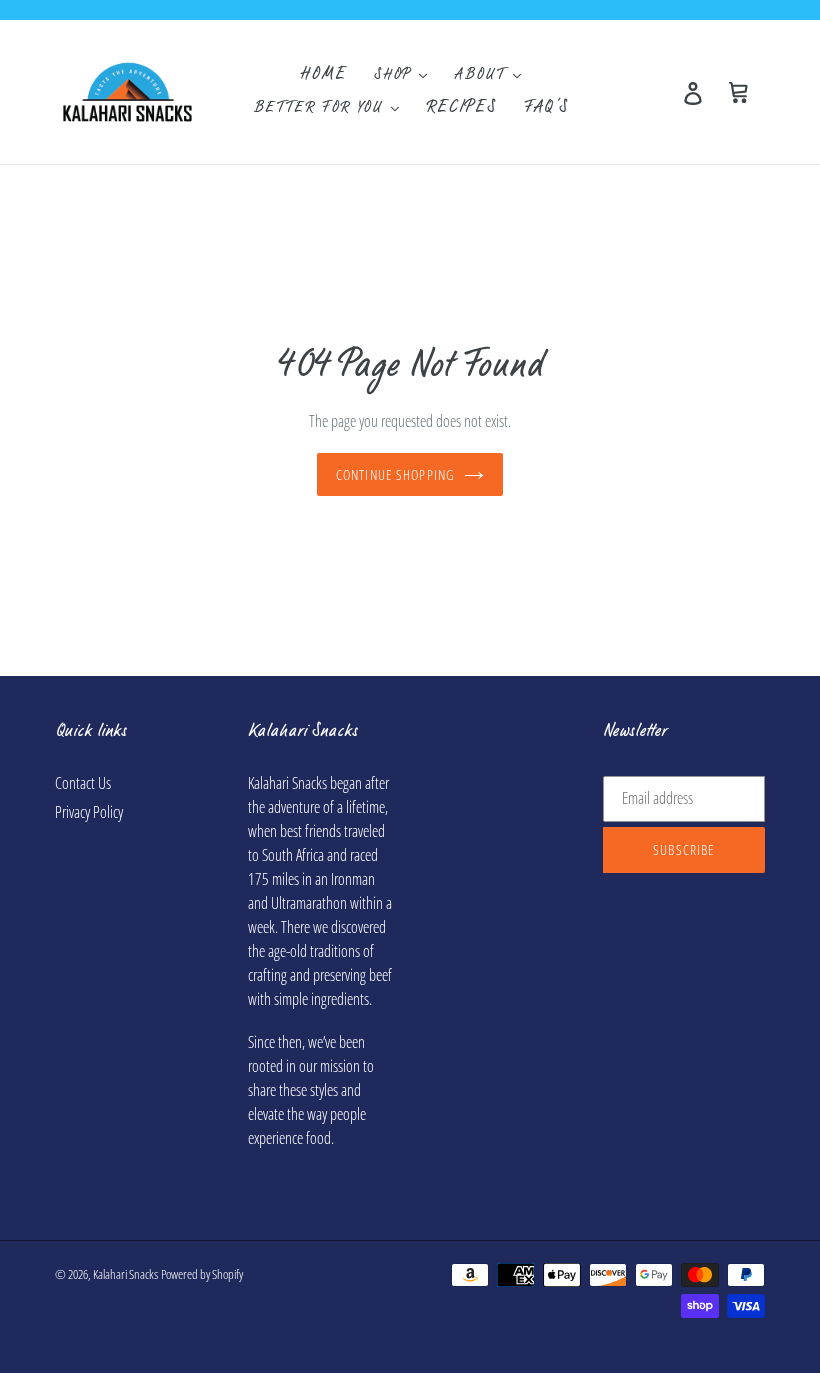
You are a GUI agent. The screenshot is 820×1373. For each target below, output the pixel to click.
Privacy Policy (89, 812)
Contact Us (83, 783)
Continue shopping (395, 474)
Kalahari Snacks (125, 1274)
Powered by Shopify (202, 1274)
